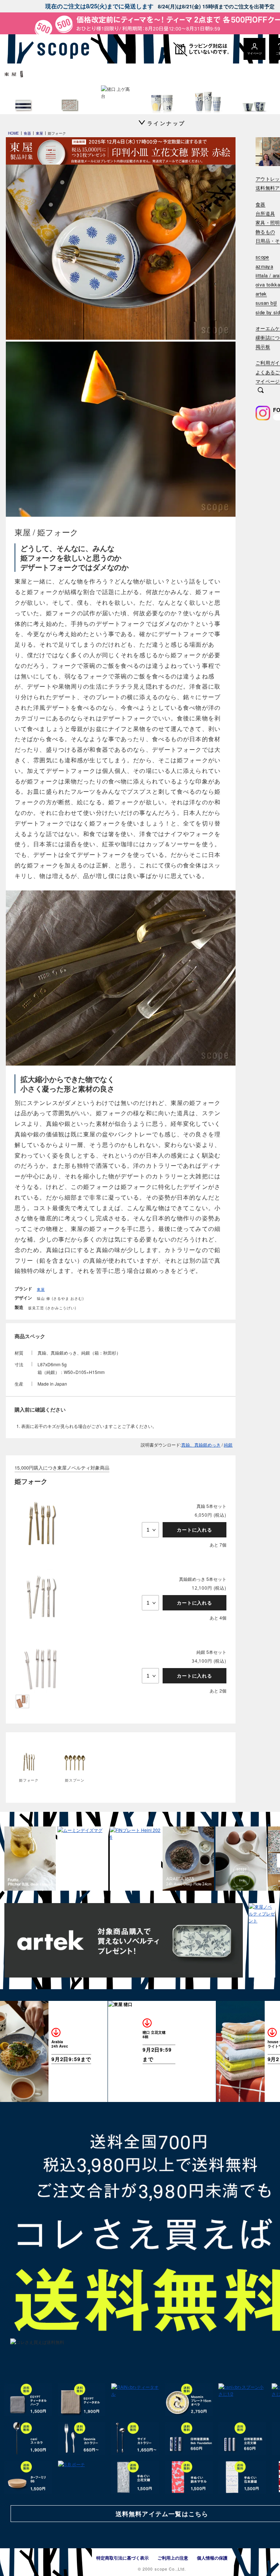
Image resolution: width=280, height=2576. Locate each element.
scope (262, 257)
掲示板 (263, 347)
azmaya (264, 267)
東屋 (41, 1289)
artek (261, 294)
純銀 (228, 1445)
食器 (260, 205)
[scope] (61, 49)
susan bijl (266, 303)
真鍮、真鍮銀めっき (201, 1445)
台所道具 (265, 214)
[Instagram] (263, 413)
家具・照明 (268, 223)
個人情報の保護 (212, 2558)
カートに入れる (195, 1530)
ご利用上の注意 (173, 2558)
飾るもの (265, 232)
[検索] (261, 391)
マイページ (268, 382)
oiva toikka (268, 285)
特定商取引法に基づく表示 (122, 2558)
